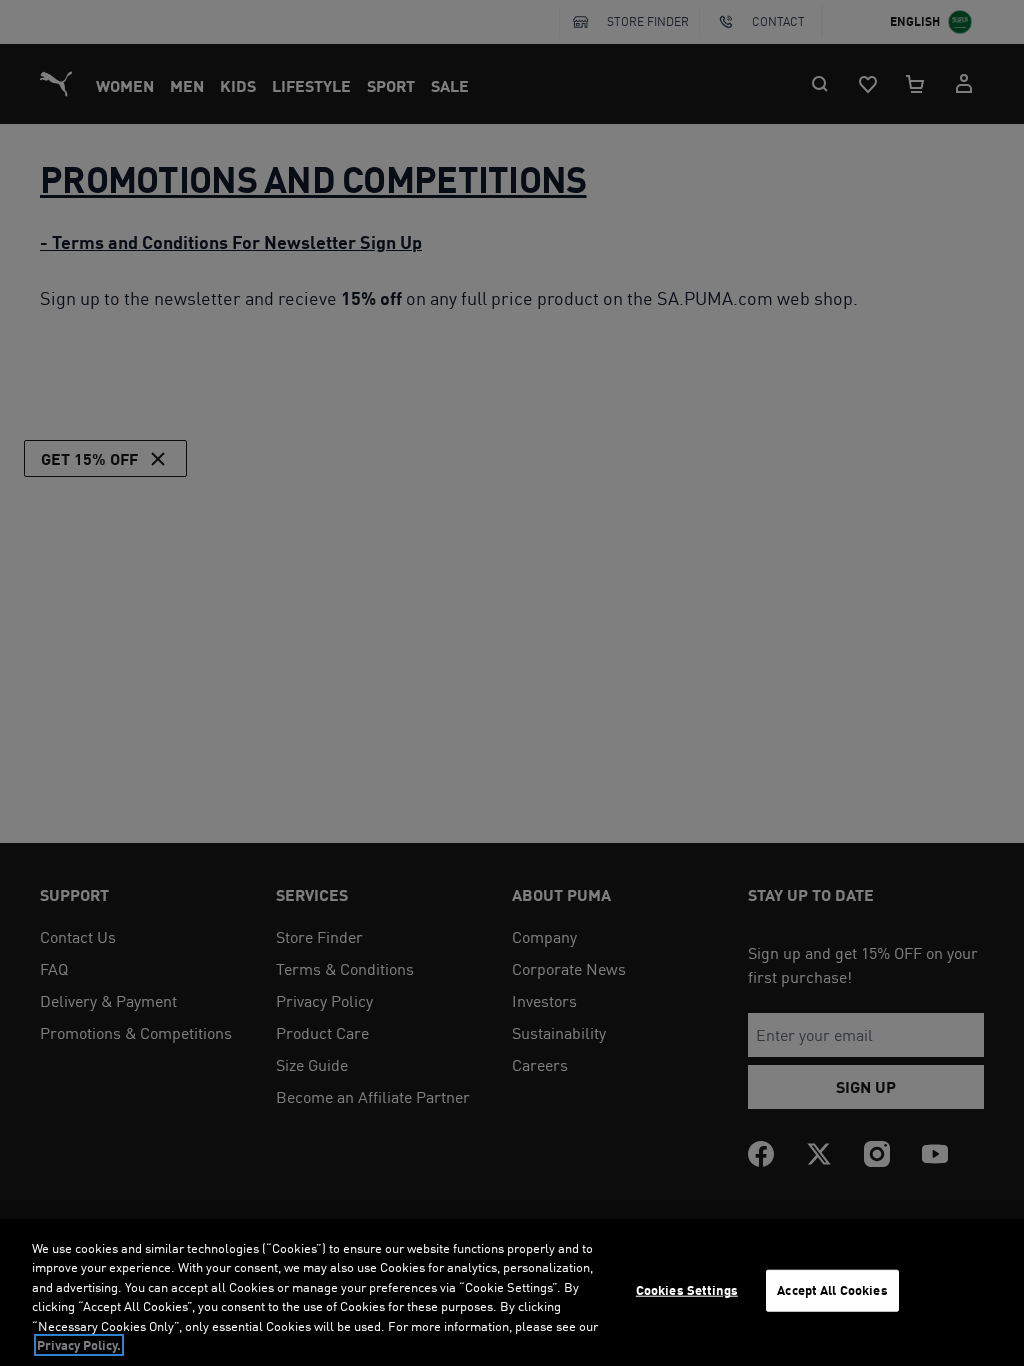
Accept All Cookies (832, 1290)
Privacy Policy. (79, 1345)
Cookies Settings (687, 1290)
